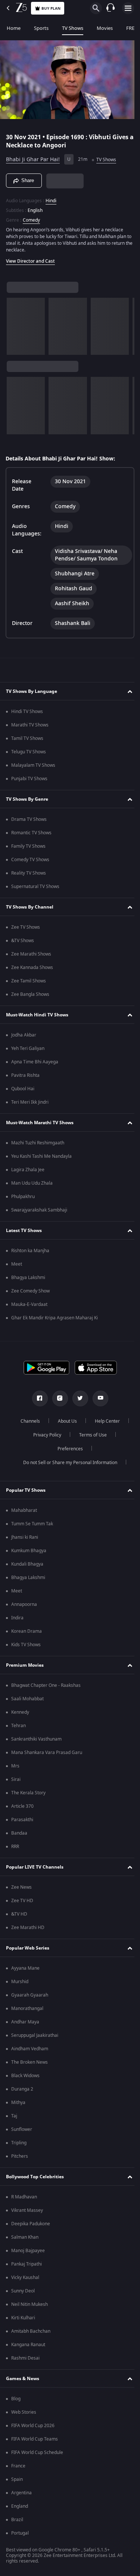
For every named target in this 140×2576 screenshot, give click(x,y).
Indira (17, 1618)
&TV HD (19, 1914)
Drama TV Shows (29, 819)
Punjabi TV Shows (29, 779)
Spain (17, 2479)
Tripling (19, 2143)
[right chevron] (15, 323)
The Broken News (29, 2062)
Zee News (21, 1887)
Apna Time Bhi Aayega (35, 1062)
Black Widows (25, 2076)
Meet (17, 1264)
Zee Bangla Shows (30, 994)
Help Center (104, 1421)
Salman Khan (25, 2237)
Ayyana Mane (25, 1968)
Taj (14, 2116)
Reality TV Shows (29, 873)
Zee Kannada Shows (32, 967)
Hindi (51, 198)
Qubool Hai (23, 1089)
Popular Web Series (28, 1948)
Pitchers (20, 2156)
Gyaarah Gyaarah (30, 1995)
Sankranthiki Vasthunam (36, 1739)
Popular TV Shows (26, 1490)
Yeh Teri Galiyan (28, 1048)
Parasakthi (22, 1820)
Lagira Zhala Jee (28, 1170)
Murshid (20, 1982)
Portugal (20, 2533)
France (18, 2466)
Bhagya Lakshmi (28, 1278)
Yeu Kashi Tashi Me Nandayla (41, 1156)
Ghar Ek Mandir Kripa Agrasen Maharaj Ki (55, 1318)
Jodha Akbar (24, 1035)
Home (14, 28)
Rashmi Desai (25, 2358)
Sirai (16, 1779)
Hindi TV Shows (27, 712)
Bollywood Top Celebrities (35, 2177)
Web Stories (24, 2412)
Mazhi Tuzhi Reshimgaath (38, 1143)
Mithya (18, 2103)
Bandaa (19, 1833)
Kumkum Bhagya (29, 1551)
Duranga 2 (22, 2089)
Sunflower (22, 2129)
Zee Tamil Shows (29, 981)
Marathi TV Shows (30, 725)
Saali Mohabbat (27, 1699)
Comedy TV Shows (30, 860)
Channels (27, 1421)
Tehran (18, 1726)
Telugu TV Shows (29, 752)
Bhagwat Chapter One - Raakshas (46, 1685)
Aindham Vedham (30, 2049)
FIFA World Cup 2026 (33, 2426)
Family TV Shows (28, 846)
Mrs (15, 1766)
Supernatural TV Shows (35, 887)
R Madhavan (24, 2197)
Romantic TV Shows (31, 833)
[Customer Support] (111, 8)
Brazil (17, 2520)
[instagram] (57, 1398)
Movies (105, 28)
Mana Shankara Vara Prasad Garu (47, 1753)
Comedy (31, 217)
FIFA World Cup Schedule (37, 2452)
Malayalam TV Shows (33, 765)
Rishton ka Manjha (30, 1251)
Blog (16, 2399)
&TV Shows (23, 941)
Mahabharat (24, 1510)
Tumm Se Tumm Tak (32, 1524)
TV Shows (73, 28)
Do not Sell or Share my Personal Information (67, 1463)
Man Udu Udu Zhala (32, 1183)
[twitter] (77, 1398)
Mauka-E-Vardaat (29, 1304)
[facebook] (37, 1398)
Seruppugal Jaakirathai (35, 2035)
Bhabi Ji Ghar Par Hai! (33, 157)
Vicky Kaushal (25, 2278)
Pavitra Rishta (25, 1075)
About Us (64, 1421)
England (20, 2506)
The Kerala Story (28, 1793)
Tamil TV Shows (27, 738)
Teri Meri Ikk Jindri (30, 1102)
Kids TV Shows (26, 1645)
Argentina (21, 2493)
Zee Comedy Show (30, 1291)
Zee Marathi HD (28, 1928)
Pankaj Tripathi (27, 2264)
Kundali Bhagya (27, 1564)
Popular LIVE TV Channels (35, 1867)
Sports (41, 28)
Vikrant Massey (27, 2210)
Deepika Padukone (31, 2224)
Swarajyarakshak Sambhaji (39, 1210)
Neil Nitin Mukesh (29, 2304)
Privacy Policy (45, 1435)
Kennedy (20, 1712)
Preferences (67, 1449)
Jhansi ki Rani (25, 1537)
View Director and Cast (30, 258)
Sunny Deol (23, 2291)
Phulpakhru (23, 1197)
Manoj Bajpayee (28, 2251)
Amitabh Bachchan (31, 2331)
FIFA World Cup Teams (35, 2439)
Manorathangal (27, 2008)
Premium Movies (25, 1665)
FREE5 (133, 28)
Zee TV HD (22, 1901)
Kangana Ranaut (28, 2345)
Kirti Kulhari (23, 2318)
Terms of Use (90, 1435)
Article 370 (22, 1806)
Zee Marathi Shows (31, 954)
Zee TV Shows (26, 927)
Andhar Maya (25, 2022)
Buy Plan (51, 8)
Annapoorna (24, 1604)
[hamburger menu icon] (128, 8)
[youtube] (97, 1398)
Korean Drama (27, 1631)
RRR (15, 1847)
